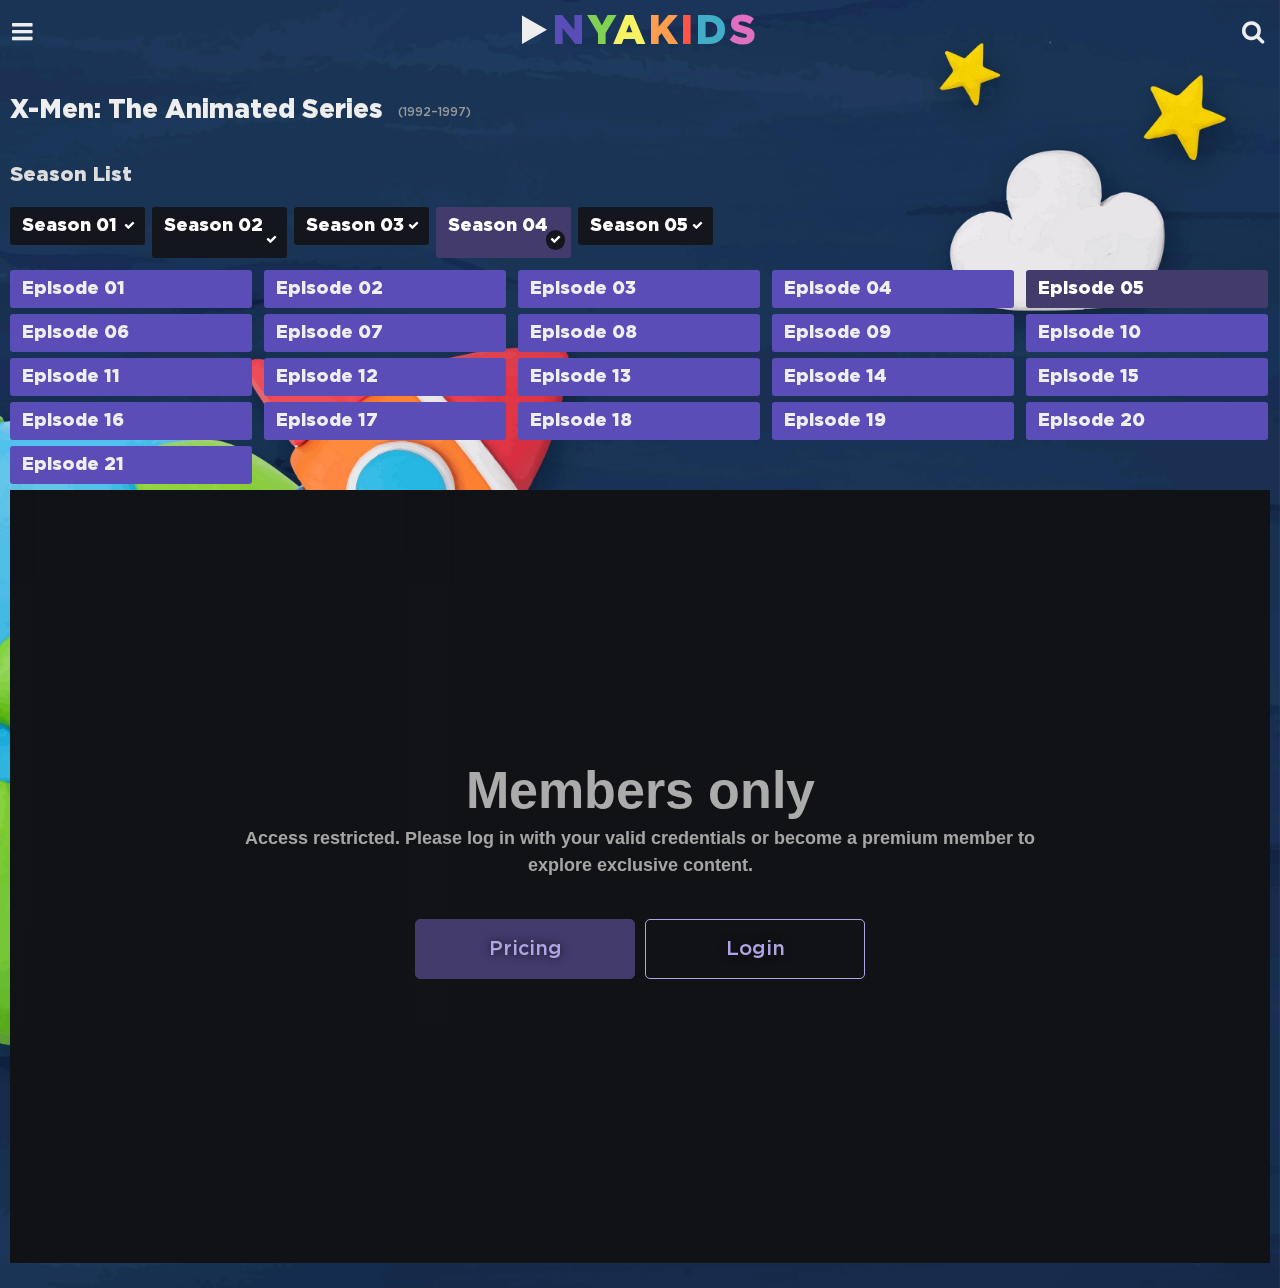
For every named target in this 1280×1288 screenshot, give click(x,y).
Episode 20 (1091, 421)
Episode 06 (75, 333)
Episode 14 (835, 377)
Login (755, 949)
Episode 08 (583, 333)
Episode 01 (73, 289)
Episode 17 (327, 421)
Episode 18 (581, 421)
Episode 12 (327, 377)
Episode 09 (837, 333)
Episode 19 (835, 421)
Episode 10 (1089, 333)
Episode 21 (73, 465)
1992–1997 (434, 112)
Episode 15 (1088, 377)
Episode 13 (580, 377)
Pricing (525, 949)
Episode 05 (1091, 289)
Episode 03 (583, 289)
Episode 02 (329, 289)
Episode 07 (329, 333)
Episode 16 (73, 421)
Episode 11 (71, 377)
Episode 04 (838, 289)
